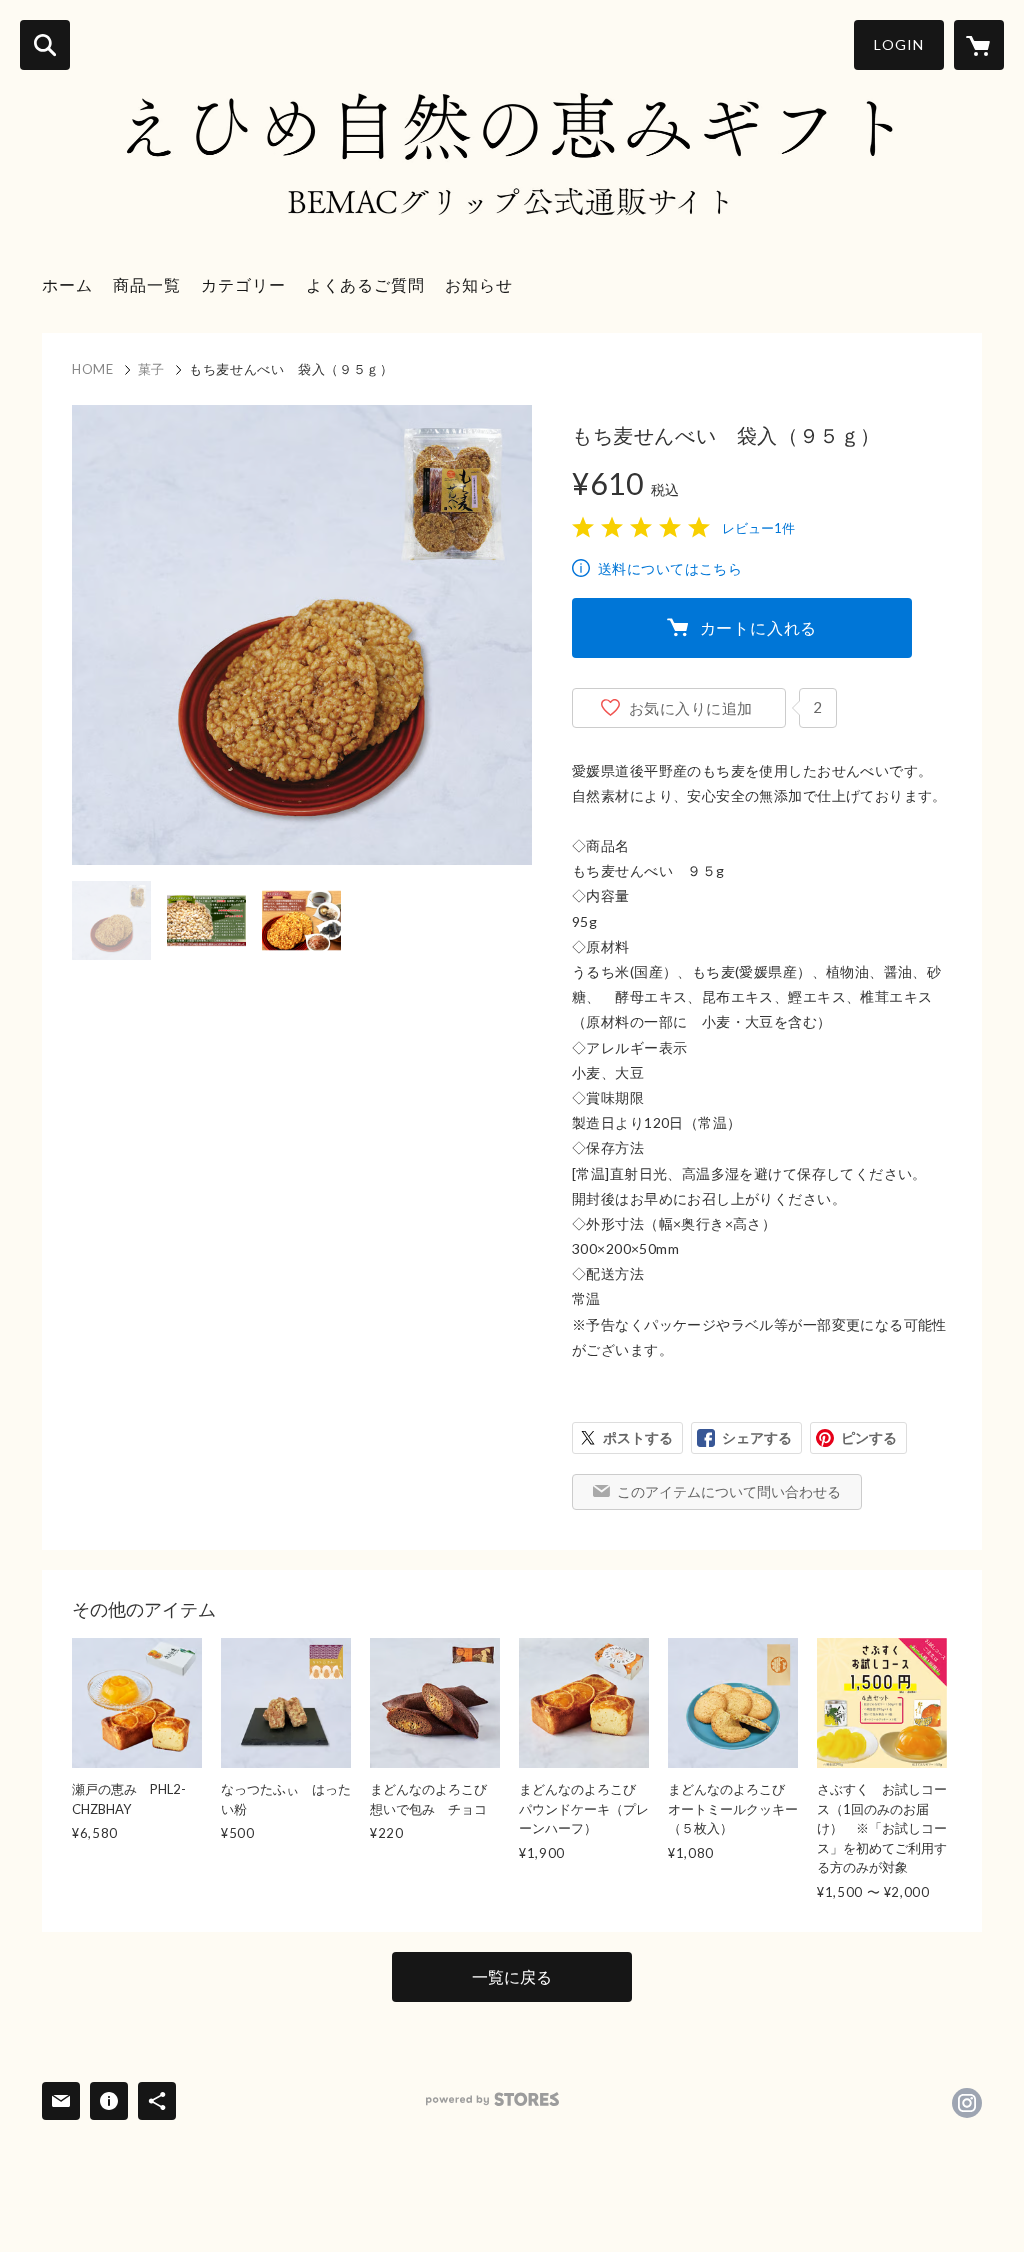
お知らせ (479, 284)
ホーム (67, 284)
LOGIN (899, 44)
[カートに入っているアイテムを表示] (979, 45)
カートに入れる (759, 627)
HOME (93, 369)
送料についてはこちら (670, 568)
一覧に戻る (512, 1976)
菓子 (151, 369)
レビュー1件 (758, 528)
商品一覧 (147, 284)
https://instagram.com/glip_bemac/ (967, 2103)
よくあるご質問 (365, 284)
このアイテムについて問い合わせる (729, 1491)
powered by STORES (492, 2099)
